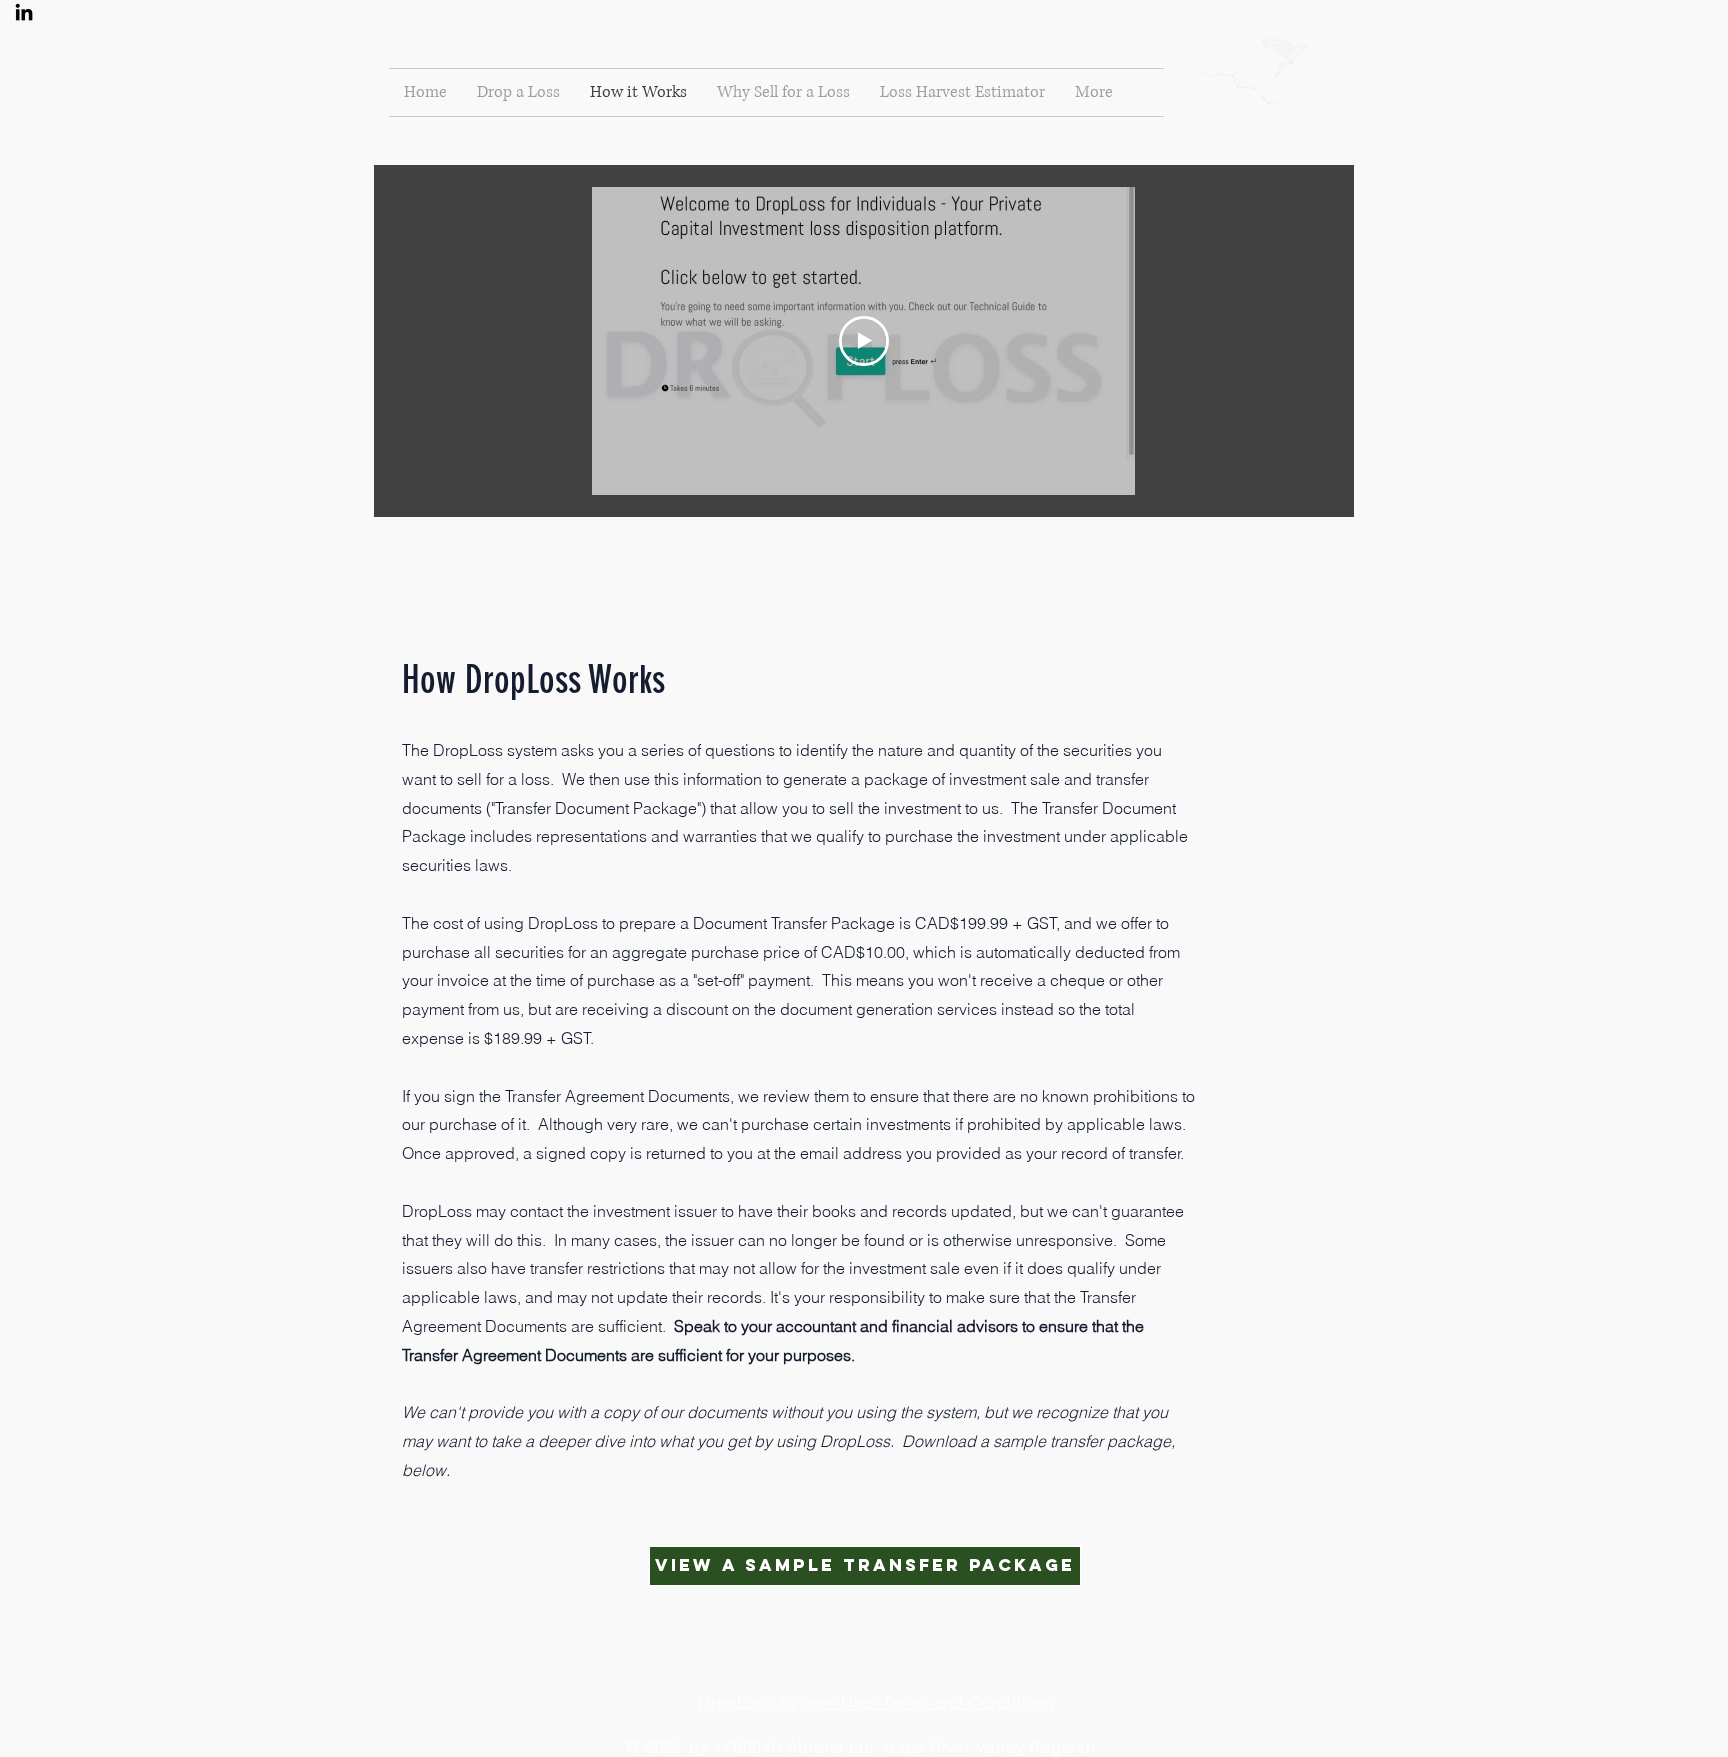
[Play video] (864, 341)
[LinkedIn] (24, 12)
